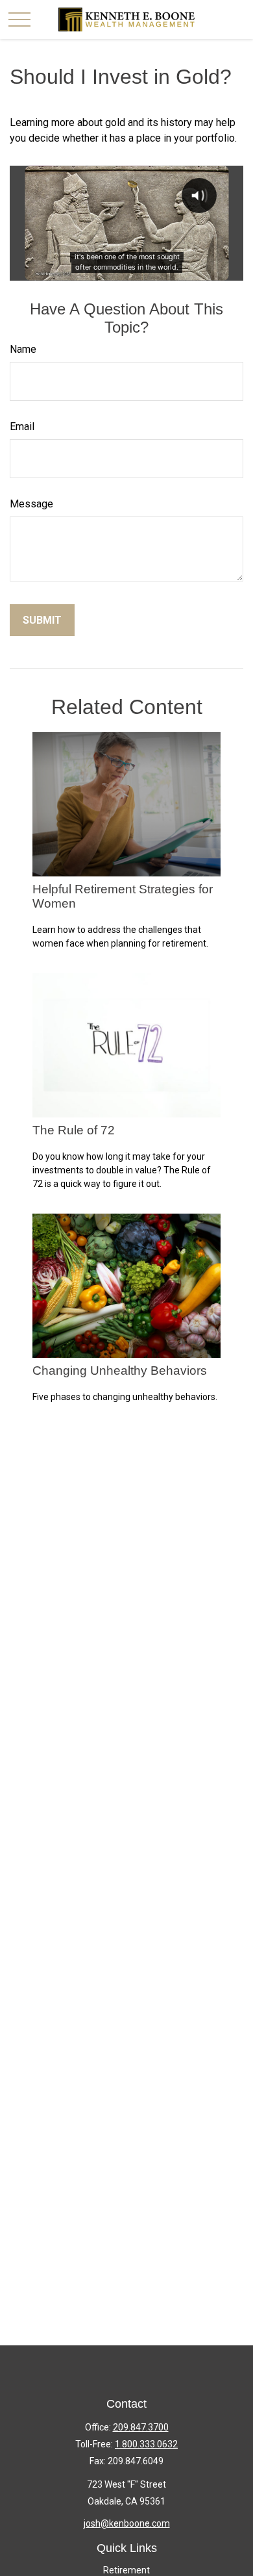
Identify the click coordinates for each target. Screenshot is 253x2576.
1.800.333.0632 (146, 2444)
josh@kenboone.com (127, 2523)
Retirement (126, 2570)
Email (22, 427)
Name (23, 349)
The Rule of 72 (74, 1130)
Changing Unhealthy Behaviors (120, 1371)
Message (31, 504)
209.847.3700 (141, 2427)
